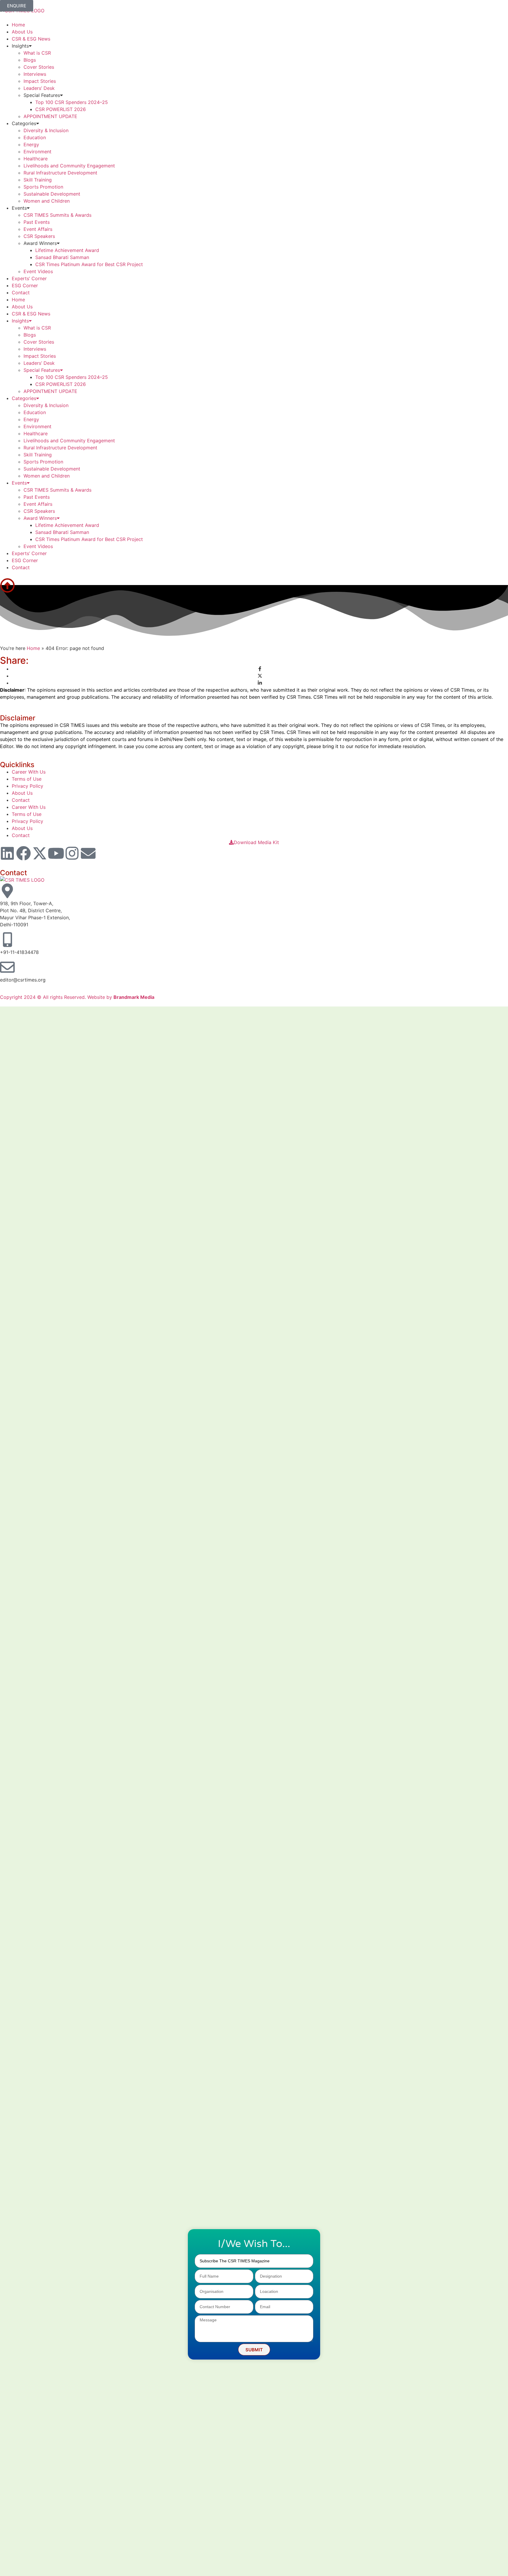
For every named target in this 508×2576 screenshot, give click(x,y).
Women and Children (47, 201)
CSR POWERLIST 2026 (61, 109)
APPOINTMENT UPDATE (50, 116)
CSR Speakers (39, 236)
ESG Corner (25, 285)
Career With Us (29, 772)
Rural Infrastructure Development (60, 173)
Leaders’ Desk (39, 88)
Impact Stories (40, 81)
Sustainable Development (52, 194)
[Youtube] (56, 853)
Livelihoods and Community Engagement (69, 166)
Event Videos (38, 271)
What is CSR (37, 53)
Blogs (30, 60)
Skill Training (38, 180)
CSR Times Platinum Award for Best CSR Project (89, 264)
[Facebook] (24, 853)
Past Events (37, 222)
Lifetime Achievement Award (67, 250)
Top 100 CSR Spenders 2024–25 (72, 102)
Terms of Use (27, 779)
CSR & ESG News (31, 39)
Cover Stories (39, 67)
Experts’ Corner (29, 278)
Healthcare (36, 159)
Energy (31, 144)
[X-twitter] (40, 853)
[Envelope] (88, 853)
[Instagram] (72, 853)
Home (18, 25)
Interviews (35, 74)
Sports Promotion (43, 187)
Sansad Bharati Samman (62, 257)
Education (35, 137)
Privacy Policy (27, 786)
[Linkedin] (7, 853)
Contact (21, 293)
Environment (37, 152)
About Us (22, 32)
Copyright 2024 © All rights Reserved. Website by (77, 997)
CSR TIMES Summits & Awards (57, 215)
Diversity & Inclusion (46, 130)
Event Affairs (38, 229)
